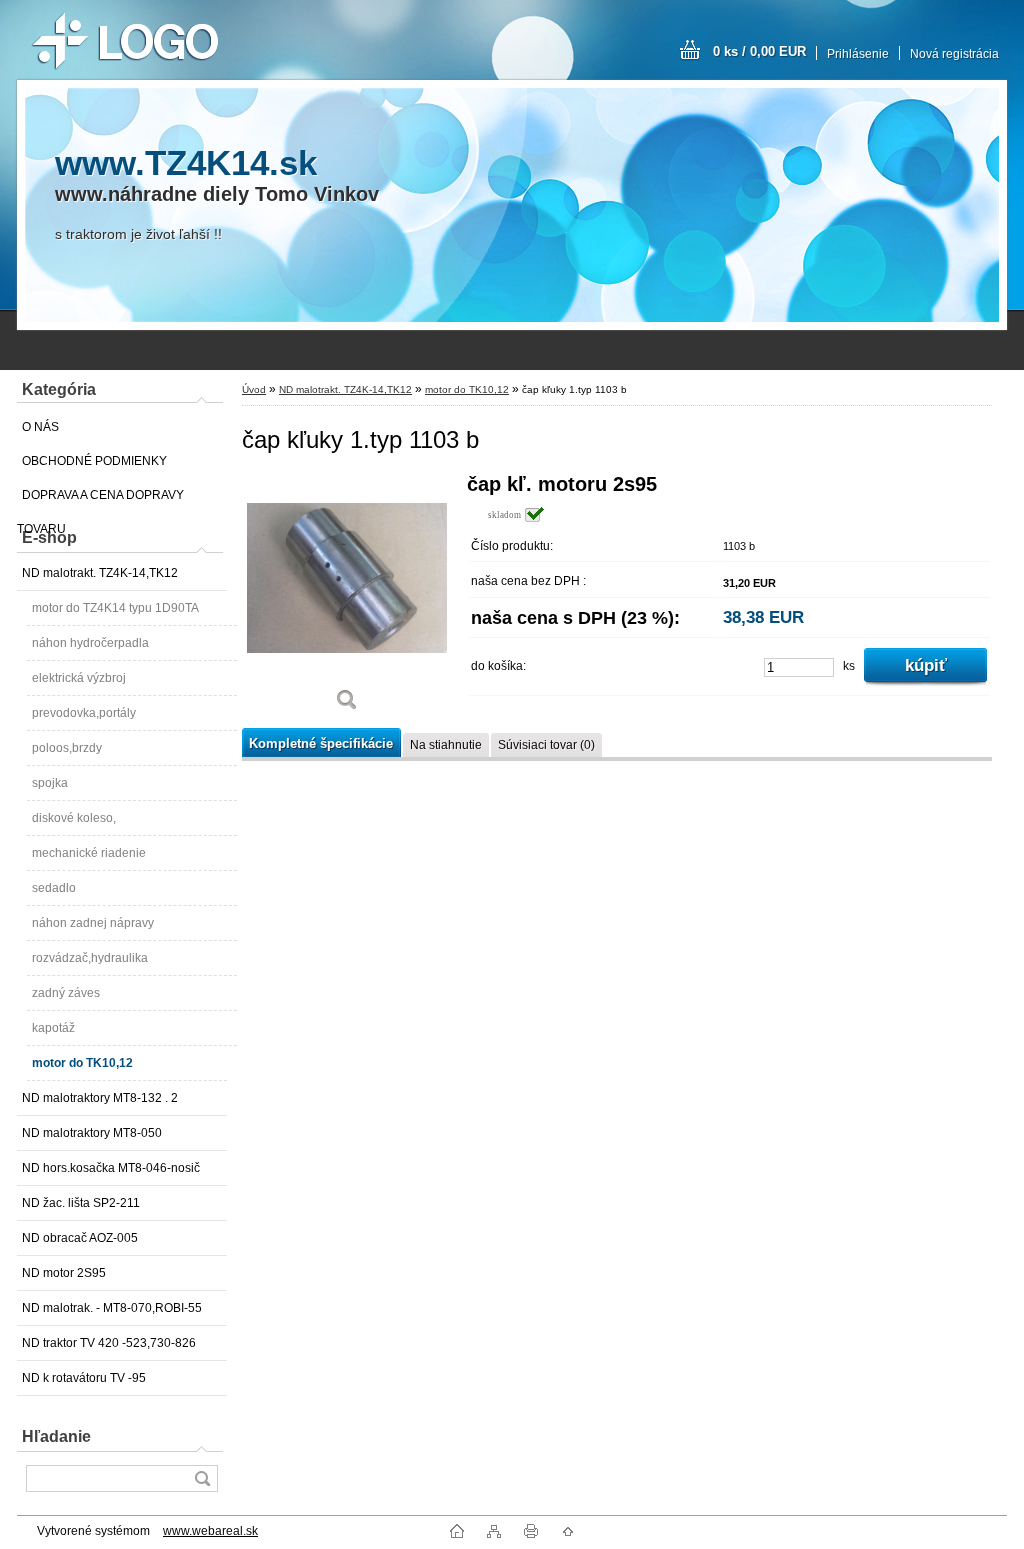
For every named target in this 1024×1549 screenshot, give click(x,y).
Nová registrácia (954, 54)
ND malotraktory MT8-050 (92, 1133)
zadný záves (66, 993)
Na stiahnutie (446, 745)
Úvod (254, 389)
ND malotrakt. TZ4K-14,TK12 (100, 573)
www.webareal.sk (210, 1531)
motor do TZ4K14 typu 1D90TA (115, 608)
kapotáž (53, 1028)
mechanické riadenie (89, 853)
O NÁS (40, 427)
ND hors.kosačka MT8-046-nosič (111, 1168)
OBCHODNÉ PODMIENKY (94, 461)
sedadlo (54, 888)
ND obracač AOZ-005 (80, 1238)
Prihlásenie (858, 54)
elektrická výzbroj (79, 678)
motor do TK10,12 (82, 1063)
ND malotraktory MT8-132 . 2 (100, 1098)
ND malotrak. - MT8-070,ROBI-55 (112, 1308)
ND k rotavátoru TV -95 (84, 1378)
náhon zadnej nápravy (93, 923)
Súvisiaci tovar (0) (546, 745)
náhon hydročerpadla (90, 643)
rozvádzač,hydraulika (90, 958)
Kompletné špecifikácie (321, 743)
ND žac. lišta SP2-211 (81, 1203)
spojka (50, 783)
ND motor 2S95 (64, 1273)
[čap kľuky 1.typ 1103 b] (347, 599)
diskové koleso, (74, 818)
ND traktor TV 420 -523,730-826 (109, 1343)
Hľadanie (56, 1436)
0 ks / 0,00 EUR (759, 51)
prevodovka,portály (84, 713)
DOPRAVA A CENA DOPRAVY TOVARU (100, 500)
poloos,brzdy (67, 748)
